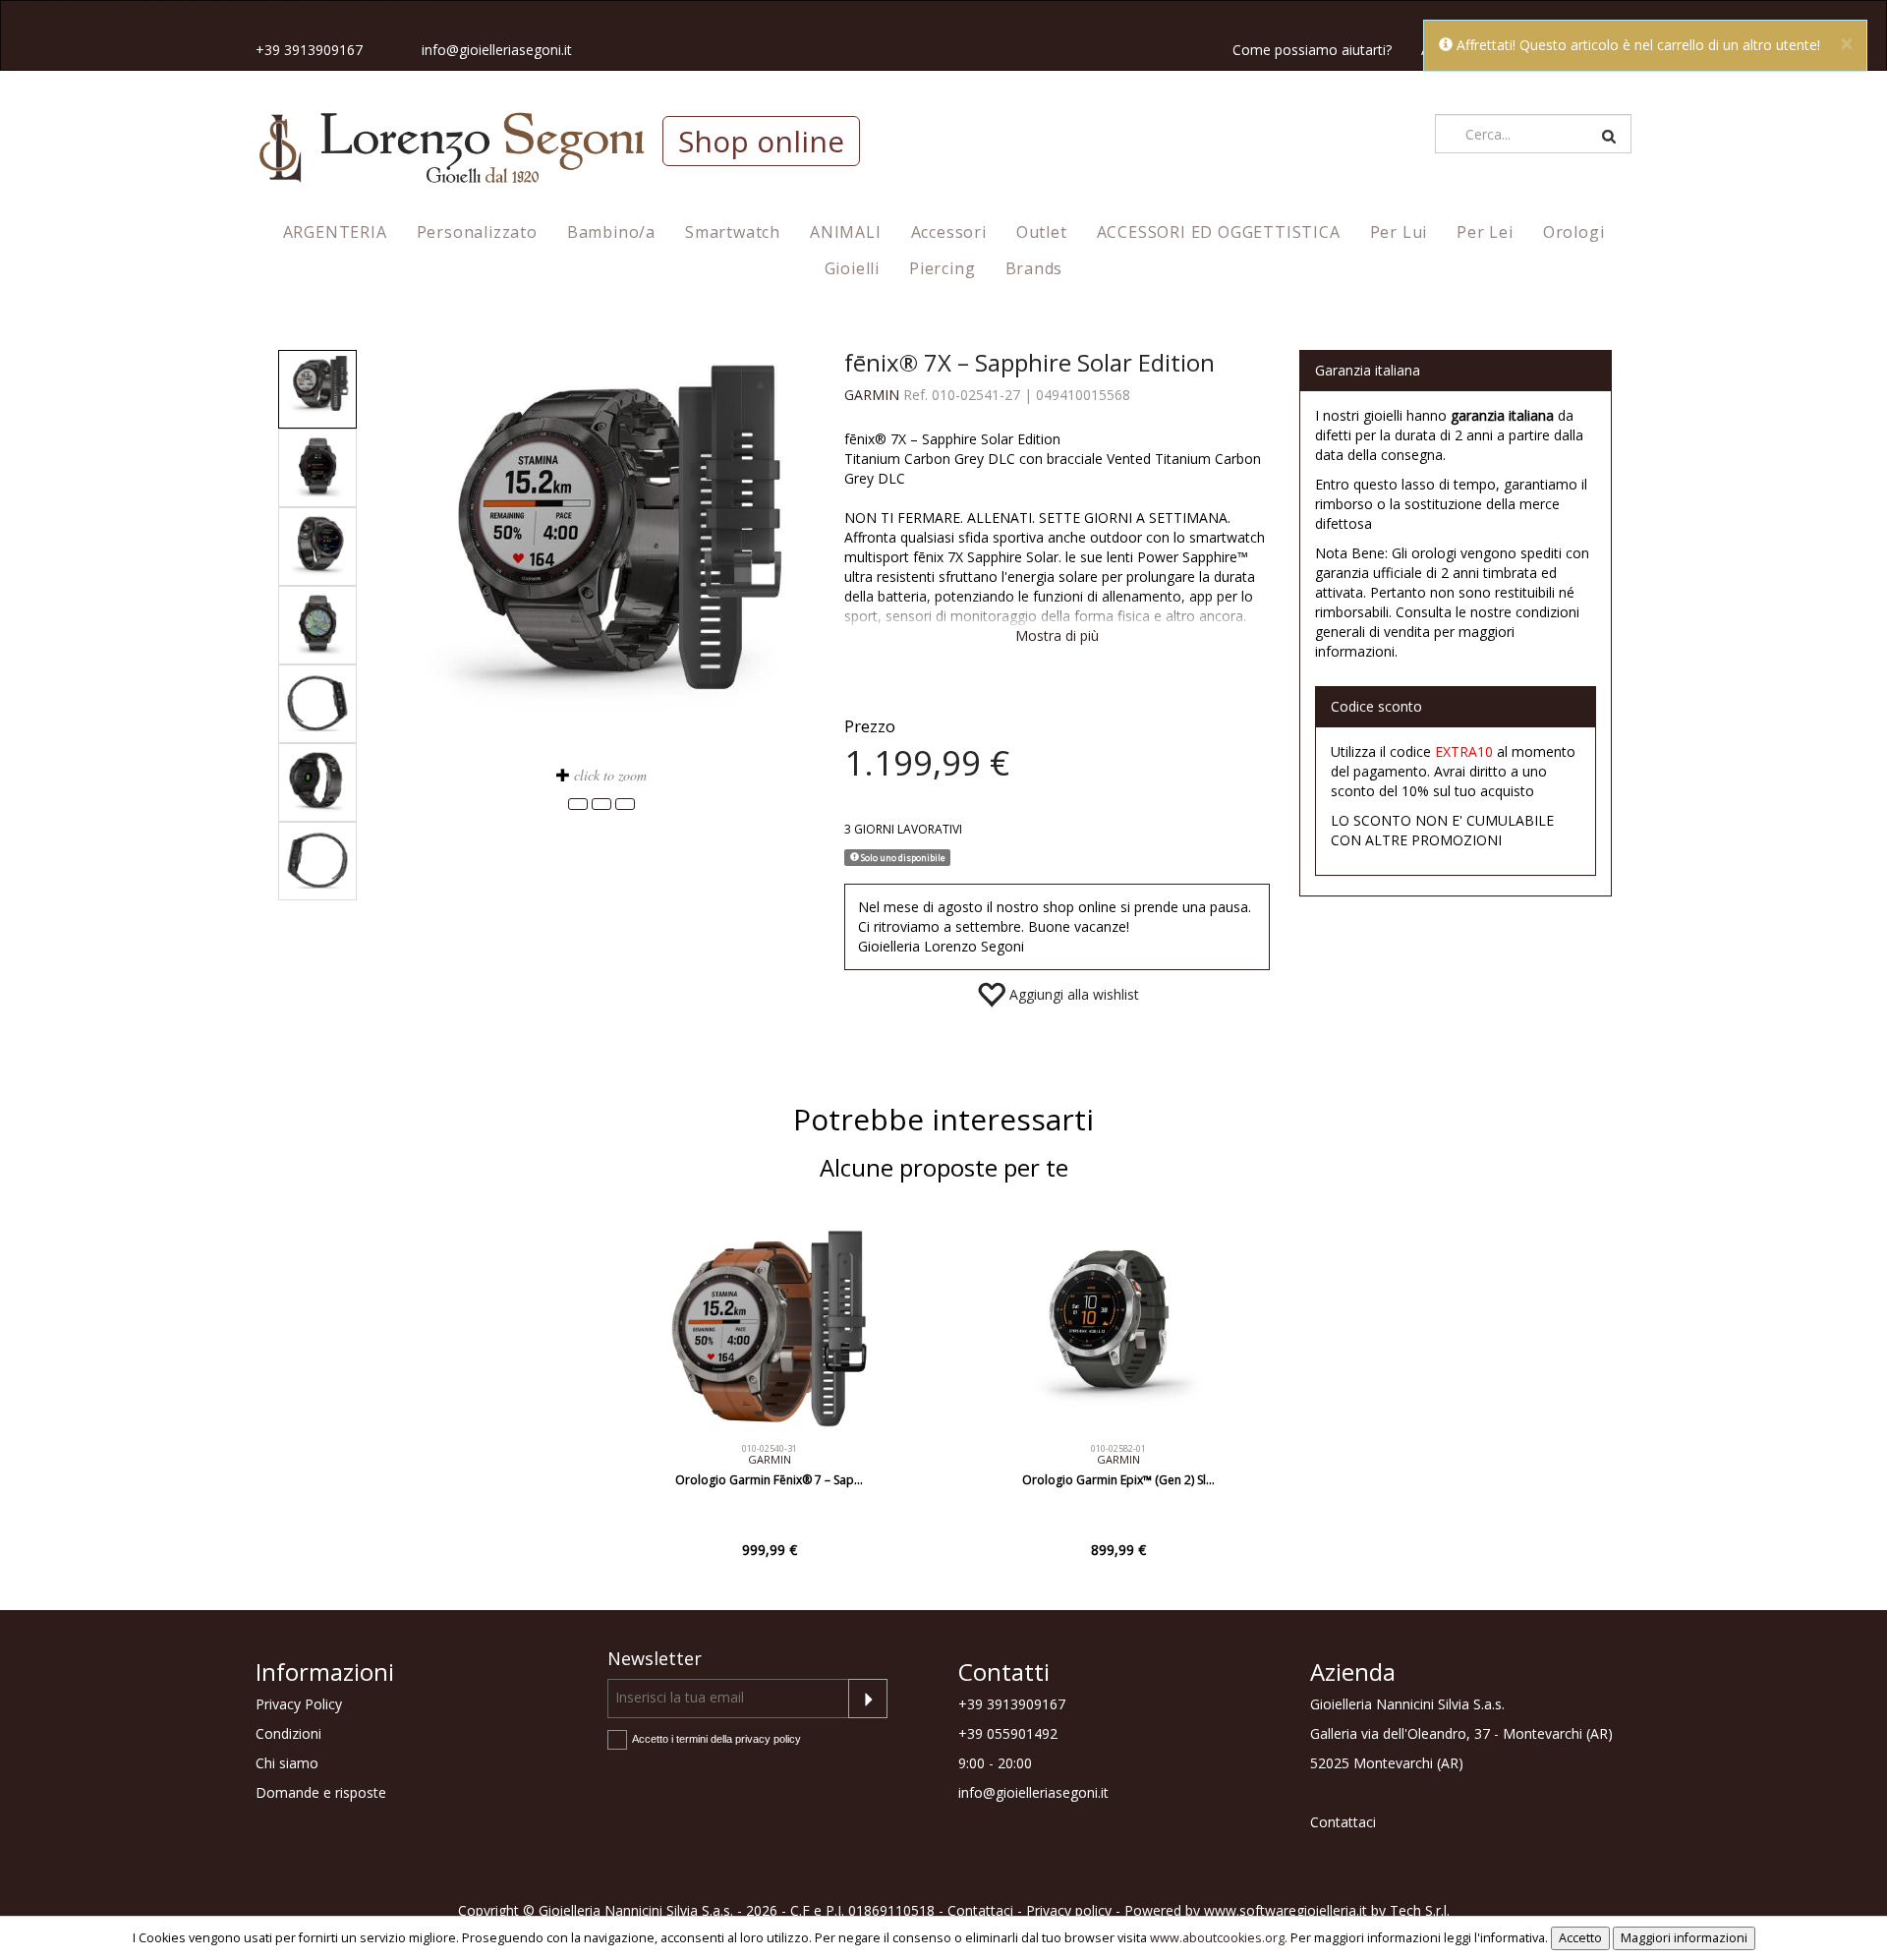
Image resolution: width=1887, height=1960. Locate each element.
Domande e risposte (321, 1792)
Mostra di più (1057, 635)
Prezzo (870, 726)
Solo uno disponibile (902, 857)
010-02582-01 (1118, 1448)
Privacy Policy (299, 1704)
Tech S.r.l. (1420, 1910)
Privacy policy (1069, 1910)
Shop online (761, 141)
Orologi (1574, 232)
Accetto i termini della (716, 1739)
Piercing (942, 268)
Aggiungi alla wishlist (1072, 994)
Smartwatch (733, 232)
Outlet (1042, 232)
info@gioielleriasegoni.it (497, 50)
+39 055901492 (1008, 1733)
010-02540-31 (770, 1448)
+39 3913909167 (309, 50)
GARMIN (872, 395)
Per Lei (1485, 232)
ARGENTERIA (335, 232)
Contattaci (1343, 1822)
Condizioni (288, 1733)
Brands (1034, 268)
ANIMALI (846, 232)
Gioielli (852, 268)
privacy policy (768, 1739)
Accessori (949, 232)
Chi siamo (287, 1763)
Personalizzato (477, 232)
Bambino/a (611, 232)
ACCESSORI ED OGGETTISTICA (1219, 232)
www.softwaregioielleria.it (1286, 1910)
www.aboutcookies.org (1217, 1938)
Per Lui (1399, 232)
